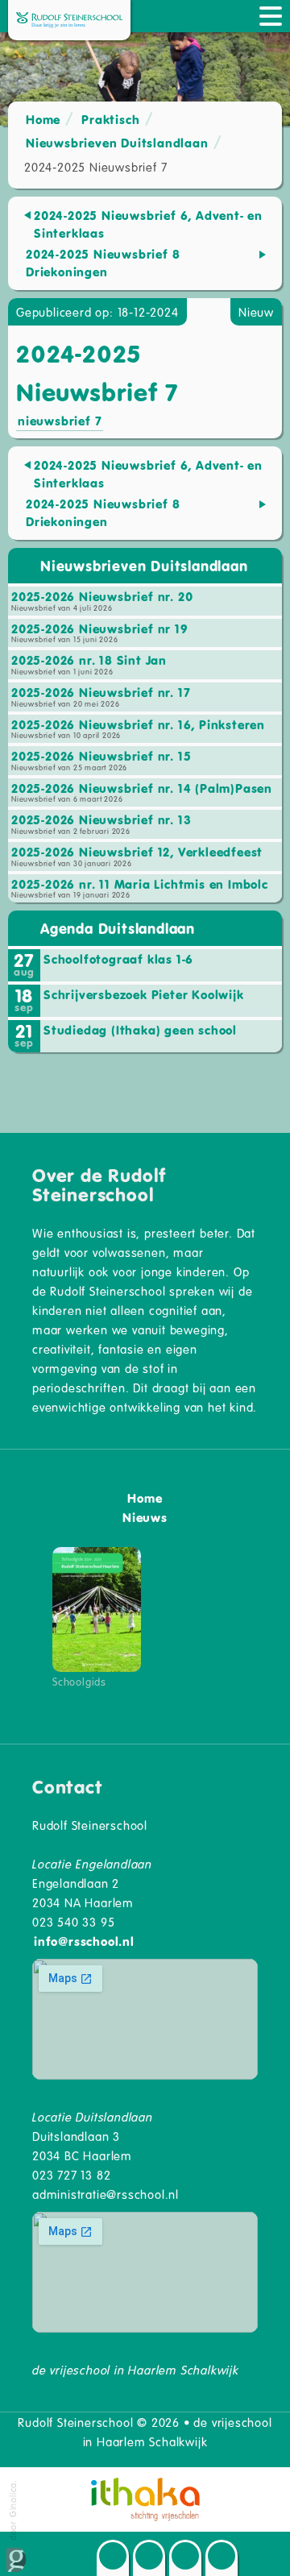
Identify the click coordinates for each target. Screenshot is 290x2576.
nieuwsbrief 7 (60, 421)
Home (43, 119)
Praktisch (110, 119)
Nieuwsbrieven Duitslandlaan (117, 143)
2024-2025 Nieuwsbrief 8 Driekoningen (103, 263)
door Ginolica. (12, 2512)
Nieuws (145, 1517)
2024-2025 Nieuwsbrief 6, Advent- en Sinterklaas (148, 224)
